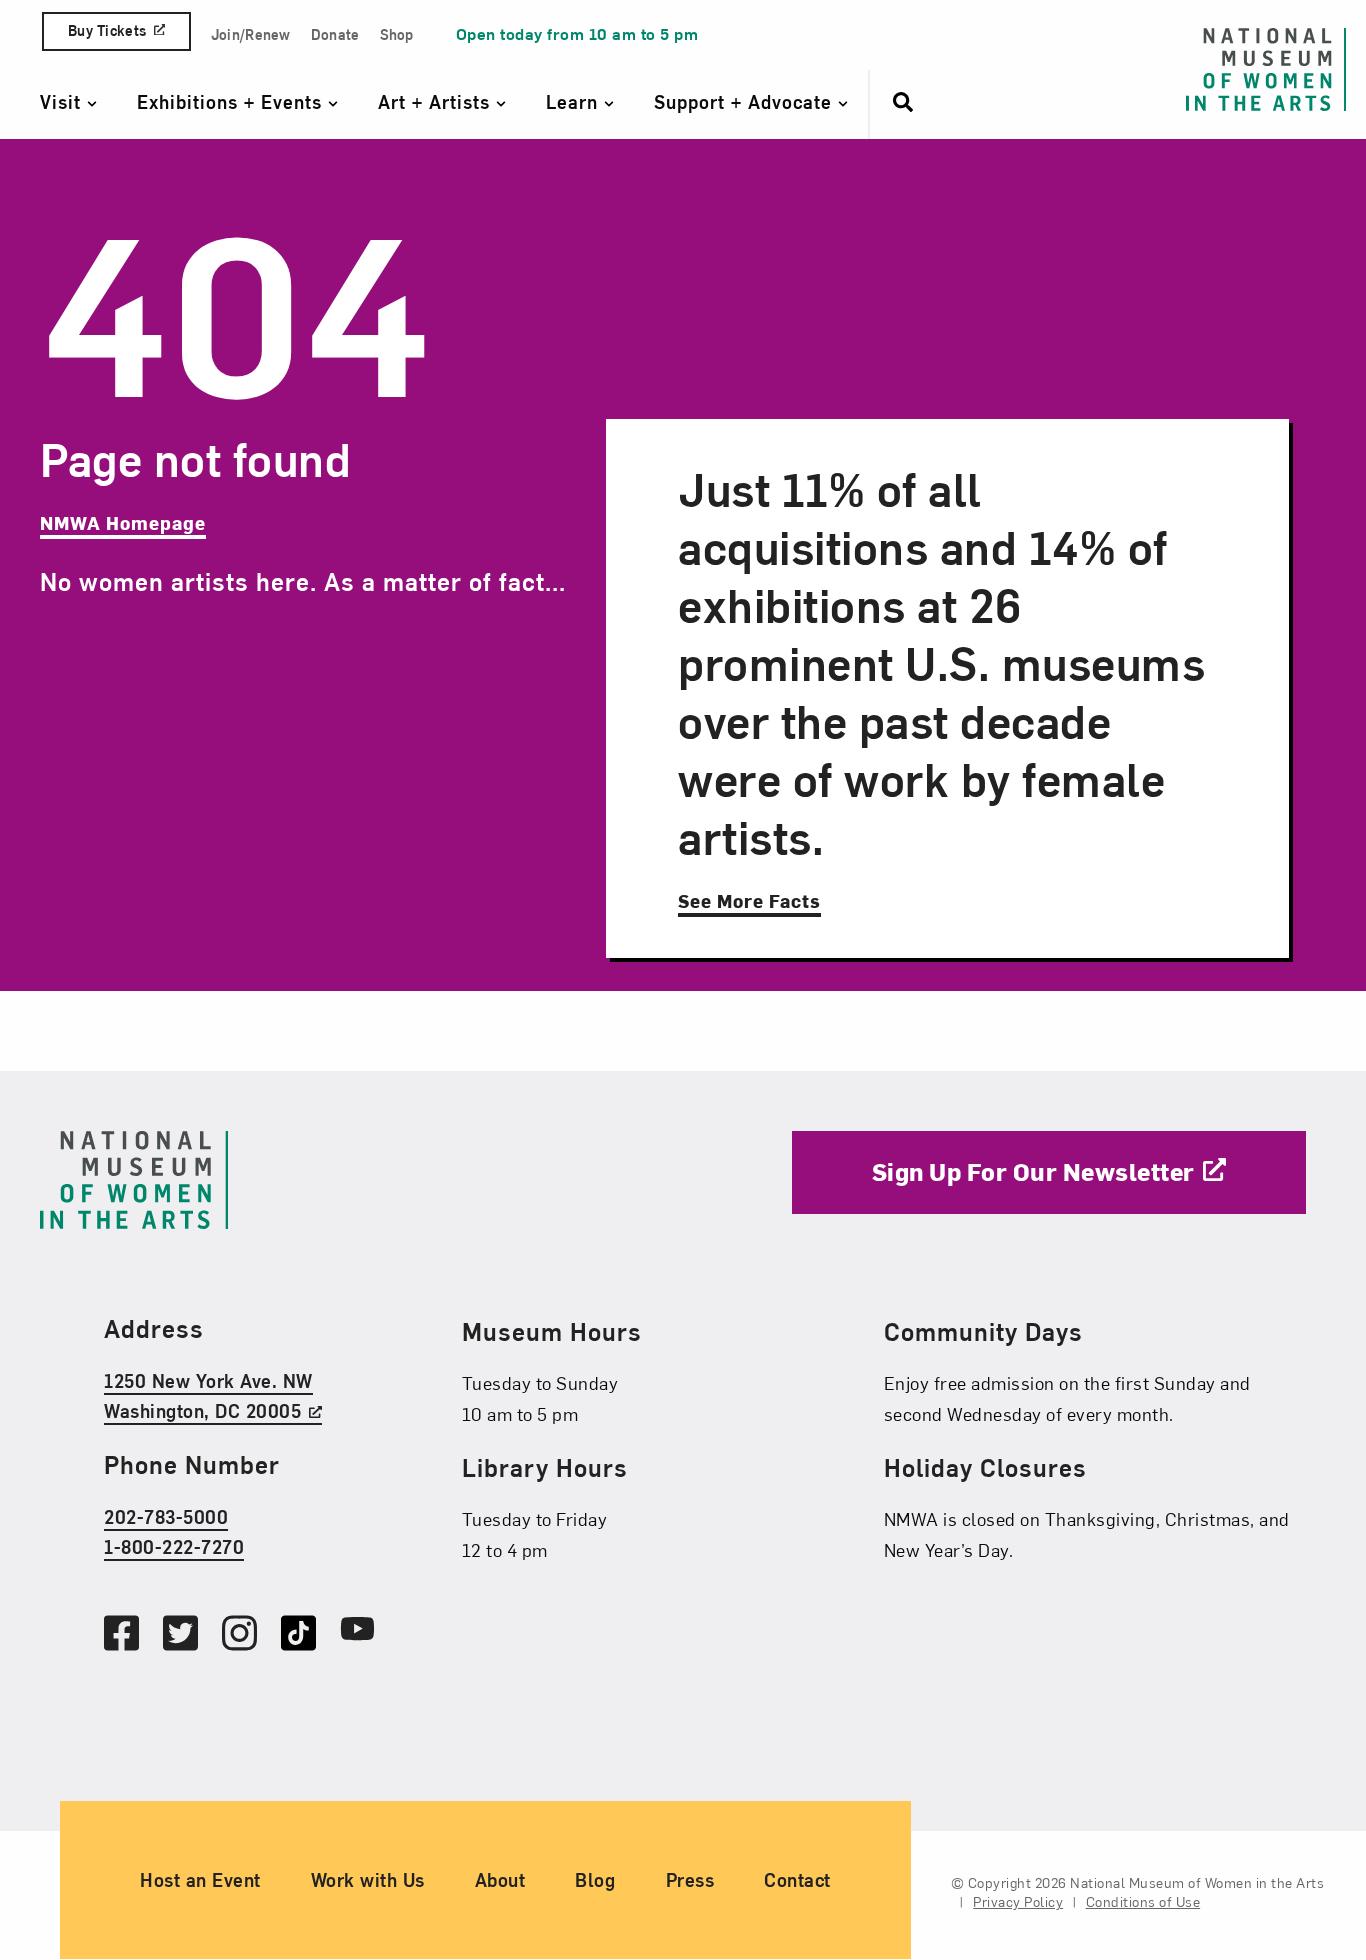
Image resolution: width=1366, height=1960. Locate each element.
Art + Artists (437, 101)
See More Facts (749, 900)
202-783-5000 (166, 1516)
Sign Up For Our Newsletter (1033, 1171)
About (500, 1880)
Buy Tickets (107, 30)
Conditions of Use (1143, 1902)
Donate (335, 34)
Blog (595, 1880)
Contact (797, 1880)
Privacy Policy (1018, 1902)
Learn (575, 101)
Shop (397, 34)
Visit (63, 101)
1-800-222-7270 (174, 1546)
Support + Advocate (746, 101)
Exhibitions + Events (232, 101)
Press (690, 1880)
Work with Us (368, 1880)
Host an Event (200, 1880)
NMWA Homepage (123, 522)
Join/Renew (251, 34)
